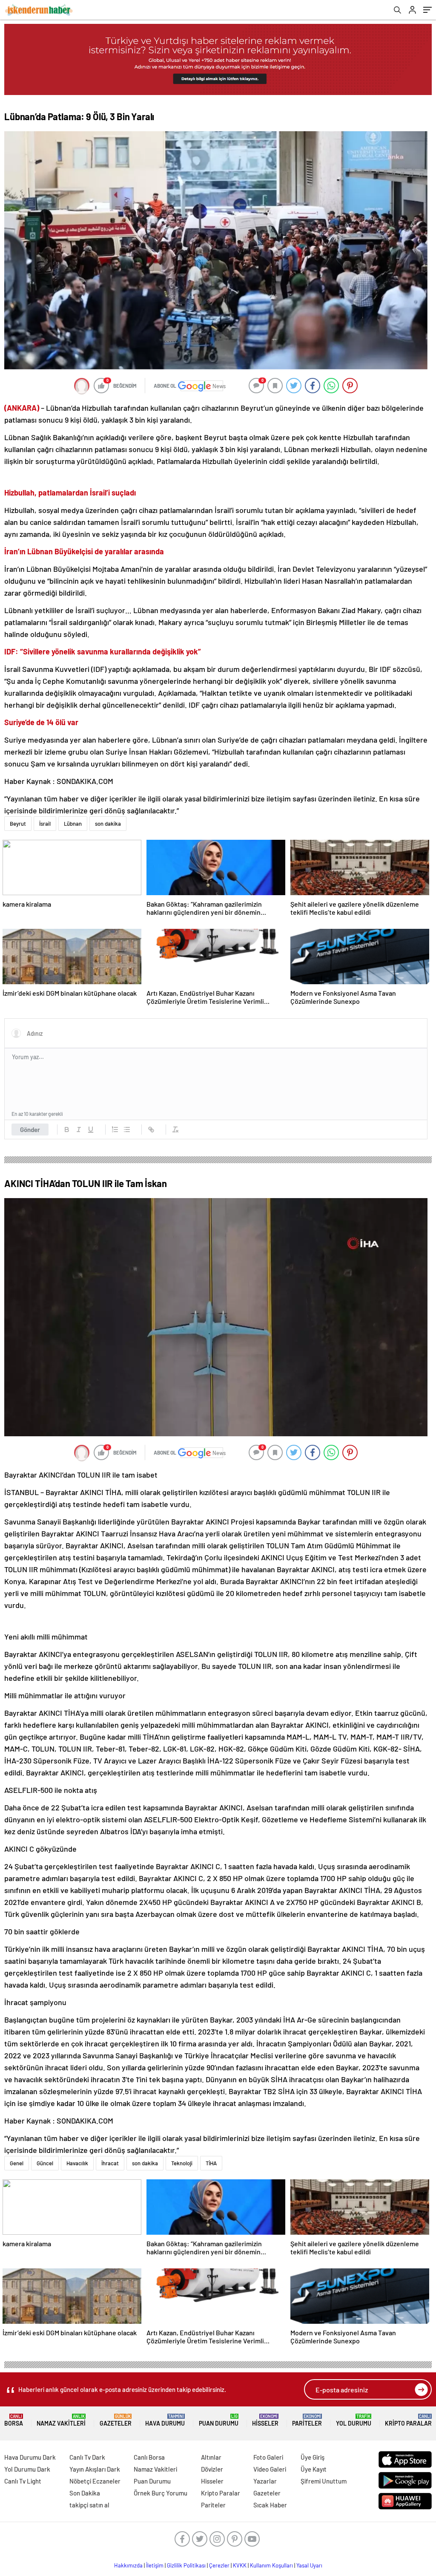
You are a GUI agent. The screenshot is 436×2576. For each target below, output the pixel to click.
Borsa (14, 2420)
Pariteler (307, 2420)
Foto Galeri (268, 2457)
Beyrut (18, 824)
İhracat (110, 2163)
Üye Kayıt (314, 2469)
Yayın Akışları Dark (95, 2469)
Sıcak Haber (270, 2505)
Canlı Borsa (149, 2457)
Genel (17, 2163)
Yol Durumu (354, 2420)
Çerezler (219, 2565)
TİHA (211, 2163)
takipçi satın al (89, 2505)
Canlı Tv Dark (87, 2457)
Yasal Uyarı (309, 2565)
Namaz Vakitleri (61, 2420)
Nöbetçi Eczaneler (95, 2481)
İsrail (45, 824)
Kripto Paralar (408, 2420)
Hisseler (265, 2420)
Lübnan (73, 824)
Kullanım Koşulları (271, 2565)
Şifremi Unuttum (324, 2481)
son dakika (108, 824)
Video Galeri (270, 2469)
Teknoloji (182, 2163)
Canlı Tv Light (23, 2481)
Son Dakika (85, 2493)
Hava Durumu (165, 2420)
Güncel (45, 2163)
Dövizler (212, 2469)
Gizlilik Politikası (186, 2565)
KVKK (240, 2565)
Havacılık (77, 2163)
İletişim (155, 2565)
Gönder (30, 1130)
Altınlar (211, 2457)
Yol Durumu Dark (27, 2469)
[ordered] (115, 1130)
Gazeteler (116, 2420)
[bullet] (127, 1130)
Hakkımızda (128, 2565)
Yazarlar (265, 2481)
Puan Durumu (219, 2420)
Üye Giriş (313, 2457)
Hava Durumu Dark (30, 2457)
